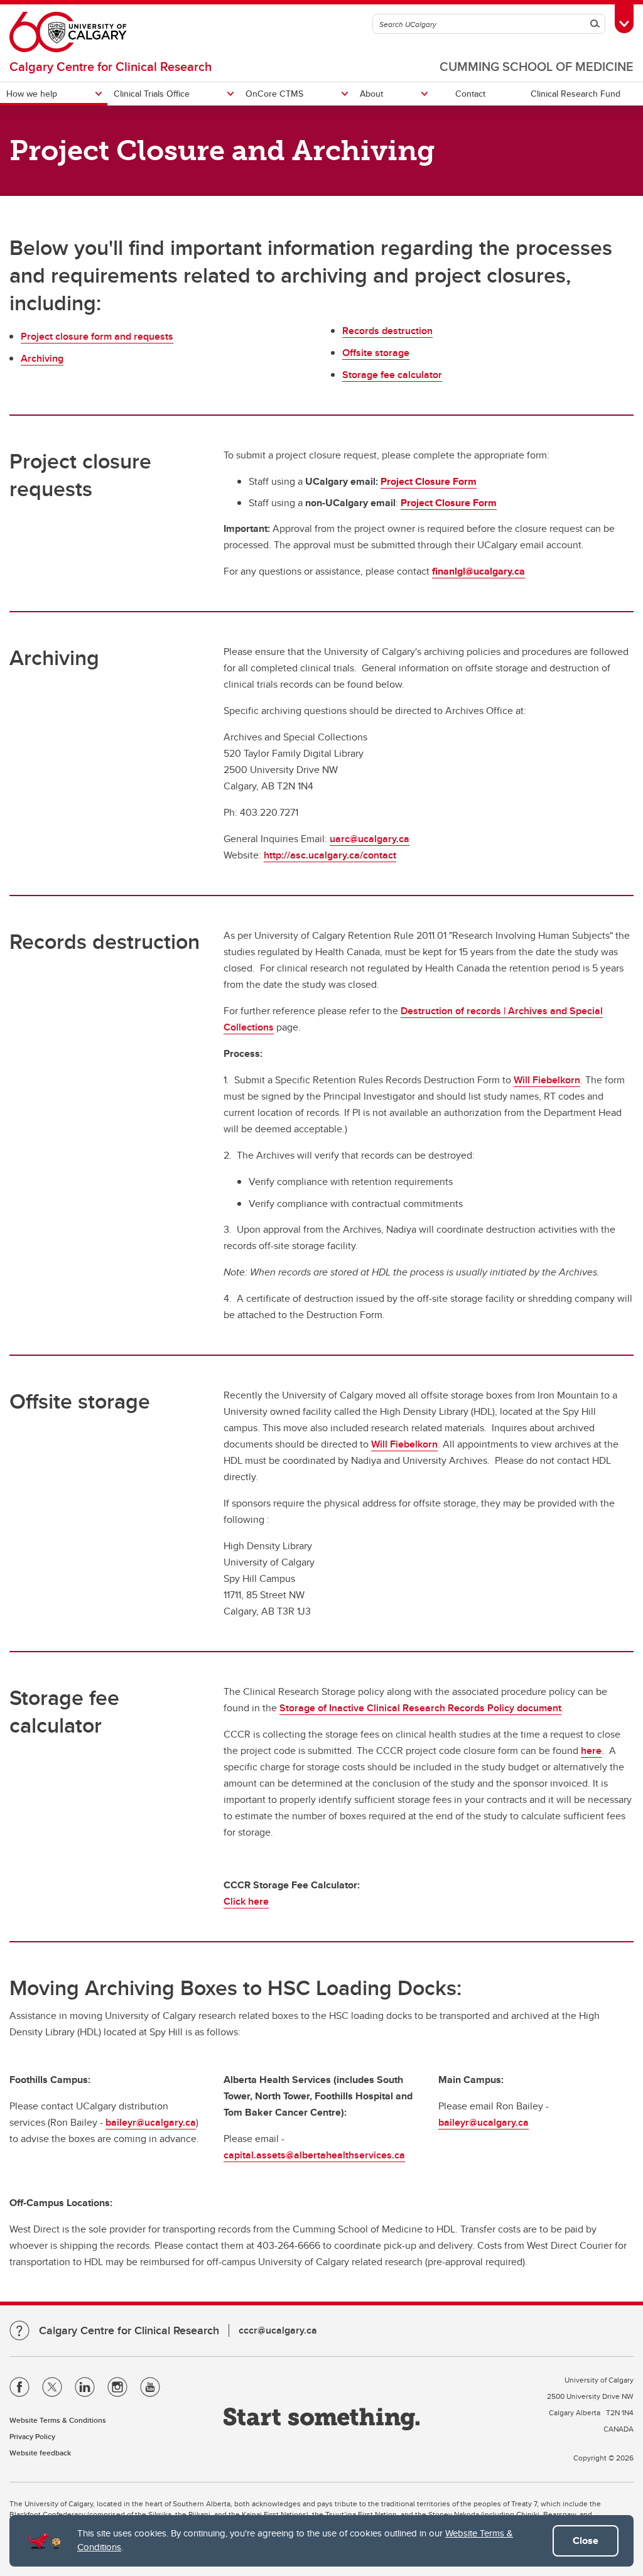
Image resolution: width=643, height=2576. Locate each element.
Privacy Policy (32, 2436)
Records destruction (387, 331)
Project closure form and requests (97, 336)
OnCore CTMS (274, 94)
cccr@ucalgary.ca (278, 2330)
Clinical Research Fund (575, 94)
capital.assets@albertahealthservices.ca (314, 2155)
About (371, 94)
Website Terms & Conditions (58, 2420)
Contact (470, 94)
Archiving (42, 358)
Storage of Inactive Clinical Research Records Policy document (420, 1708)
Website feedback (40, 2453)
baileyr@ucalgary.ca (151, 2122)
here (591, 1751)
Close (586, 2541)
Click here (246, 1901)
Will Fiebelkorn (547, 1080)
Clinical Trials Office (152, 94)
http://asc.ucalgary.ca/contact (330, 855)
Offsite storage (376, 353)
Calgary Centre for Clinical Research (111, 66)
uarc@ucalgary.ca (370, 839)
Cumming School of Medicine (537, 66)
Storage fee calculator (392, 375)
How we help (32, 94)
